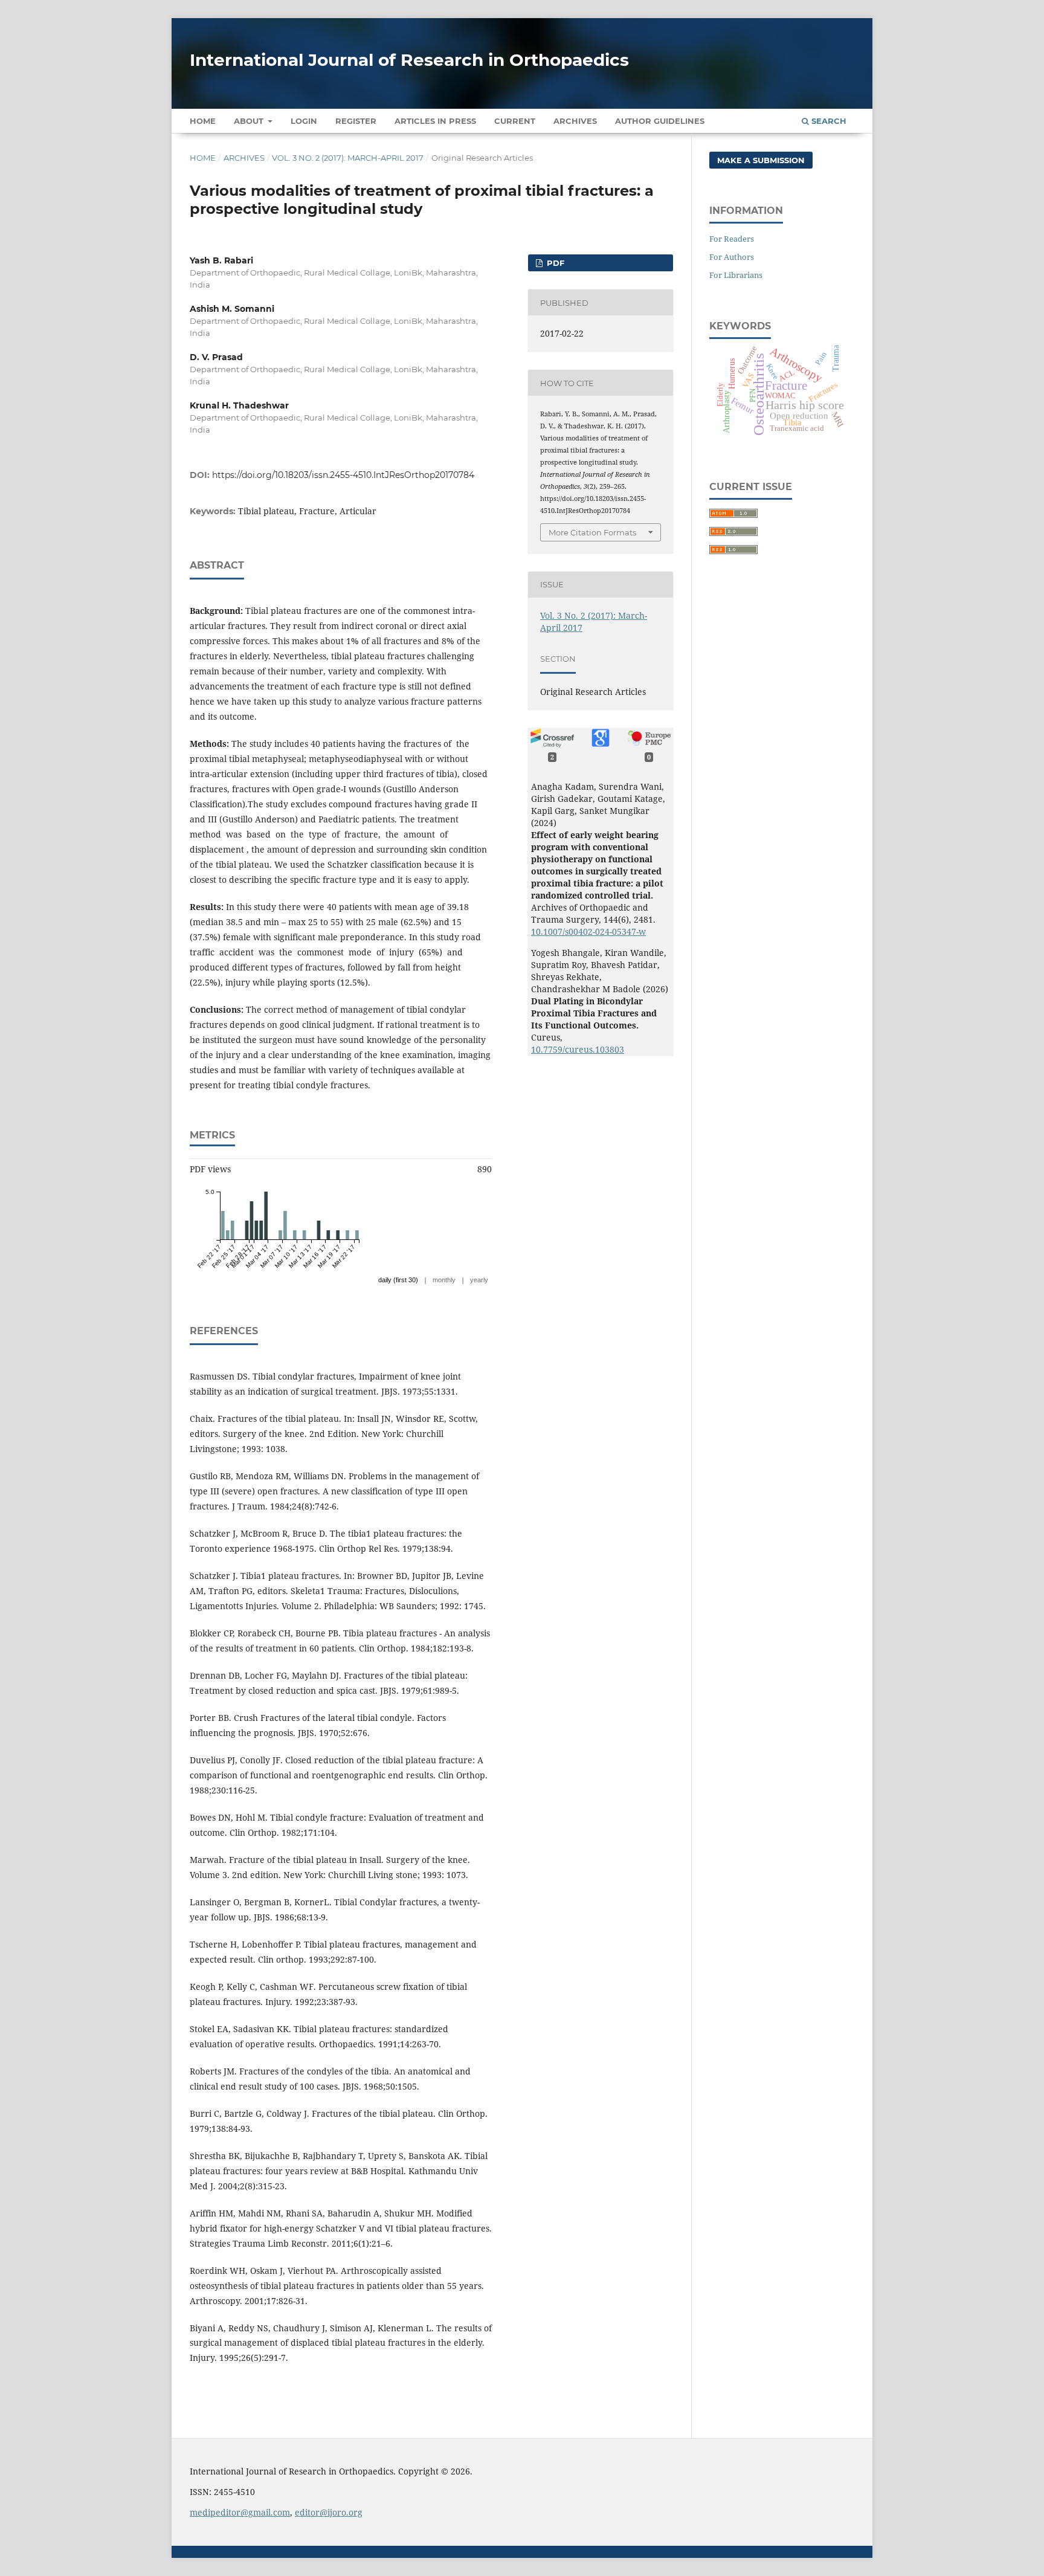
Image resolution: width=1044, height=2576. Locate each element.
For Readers (732, 239)
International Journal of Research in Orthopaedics (409, 60)
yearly (479, 1280)
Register (356, 121)
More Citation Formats (592, 532)
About (250, 121)
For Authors (732, 257)
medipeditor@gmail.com (240, 2512)
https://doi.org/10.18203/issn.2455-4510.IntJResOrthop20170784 (343, 475)
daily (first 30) (398, 1280)
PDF (554, 263)
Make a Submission (761, 160)
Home (203, 121)
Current (515, 121)
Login (304, 121)
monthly (444, 1280)
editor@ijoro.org (329, 2512)
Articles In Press (435, 121)
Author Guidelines (660, 121)
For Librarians (736, 275)
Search (828, 121)
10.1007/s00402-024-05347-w (588, 931)
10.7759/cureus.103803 (578, 1049)
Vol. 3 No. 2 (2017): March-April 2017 (348, 158)
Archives (575, 121)
